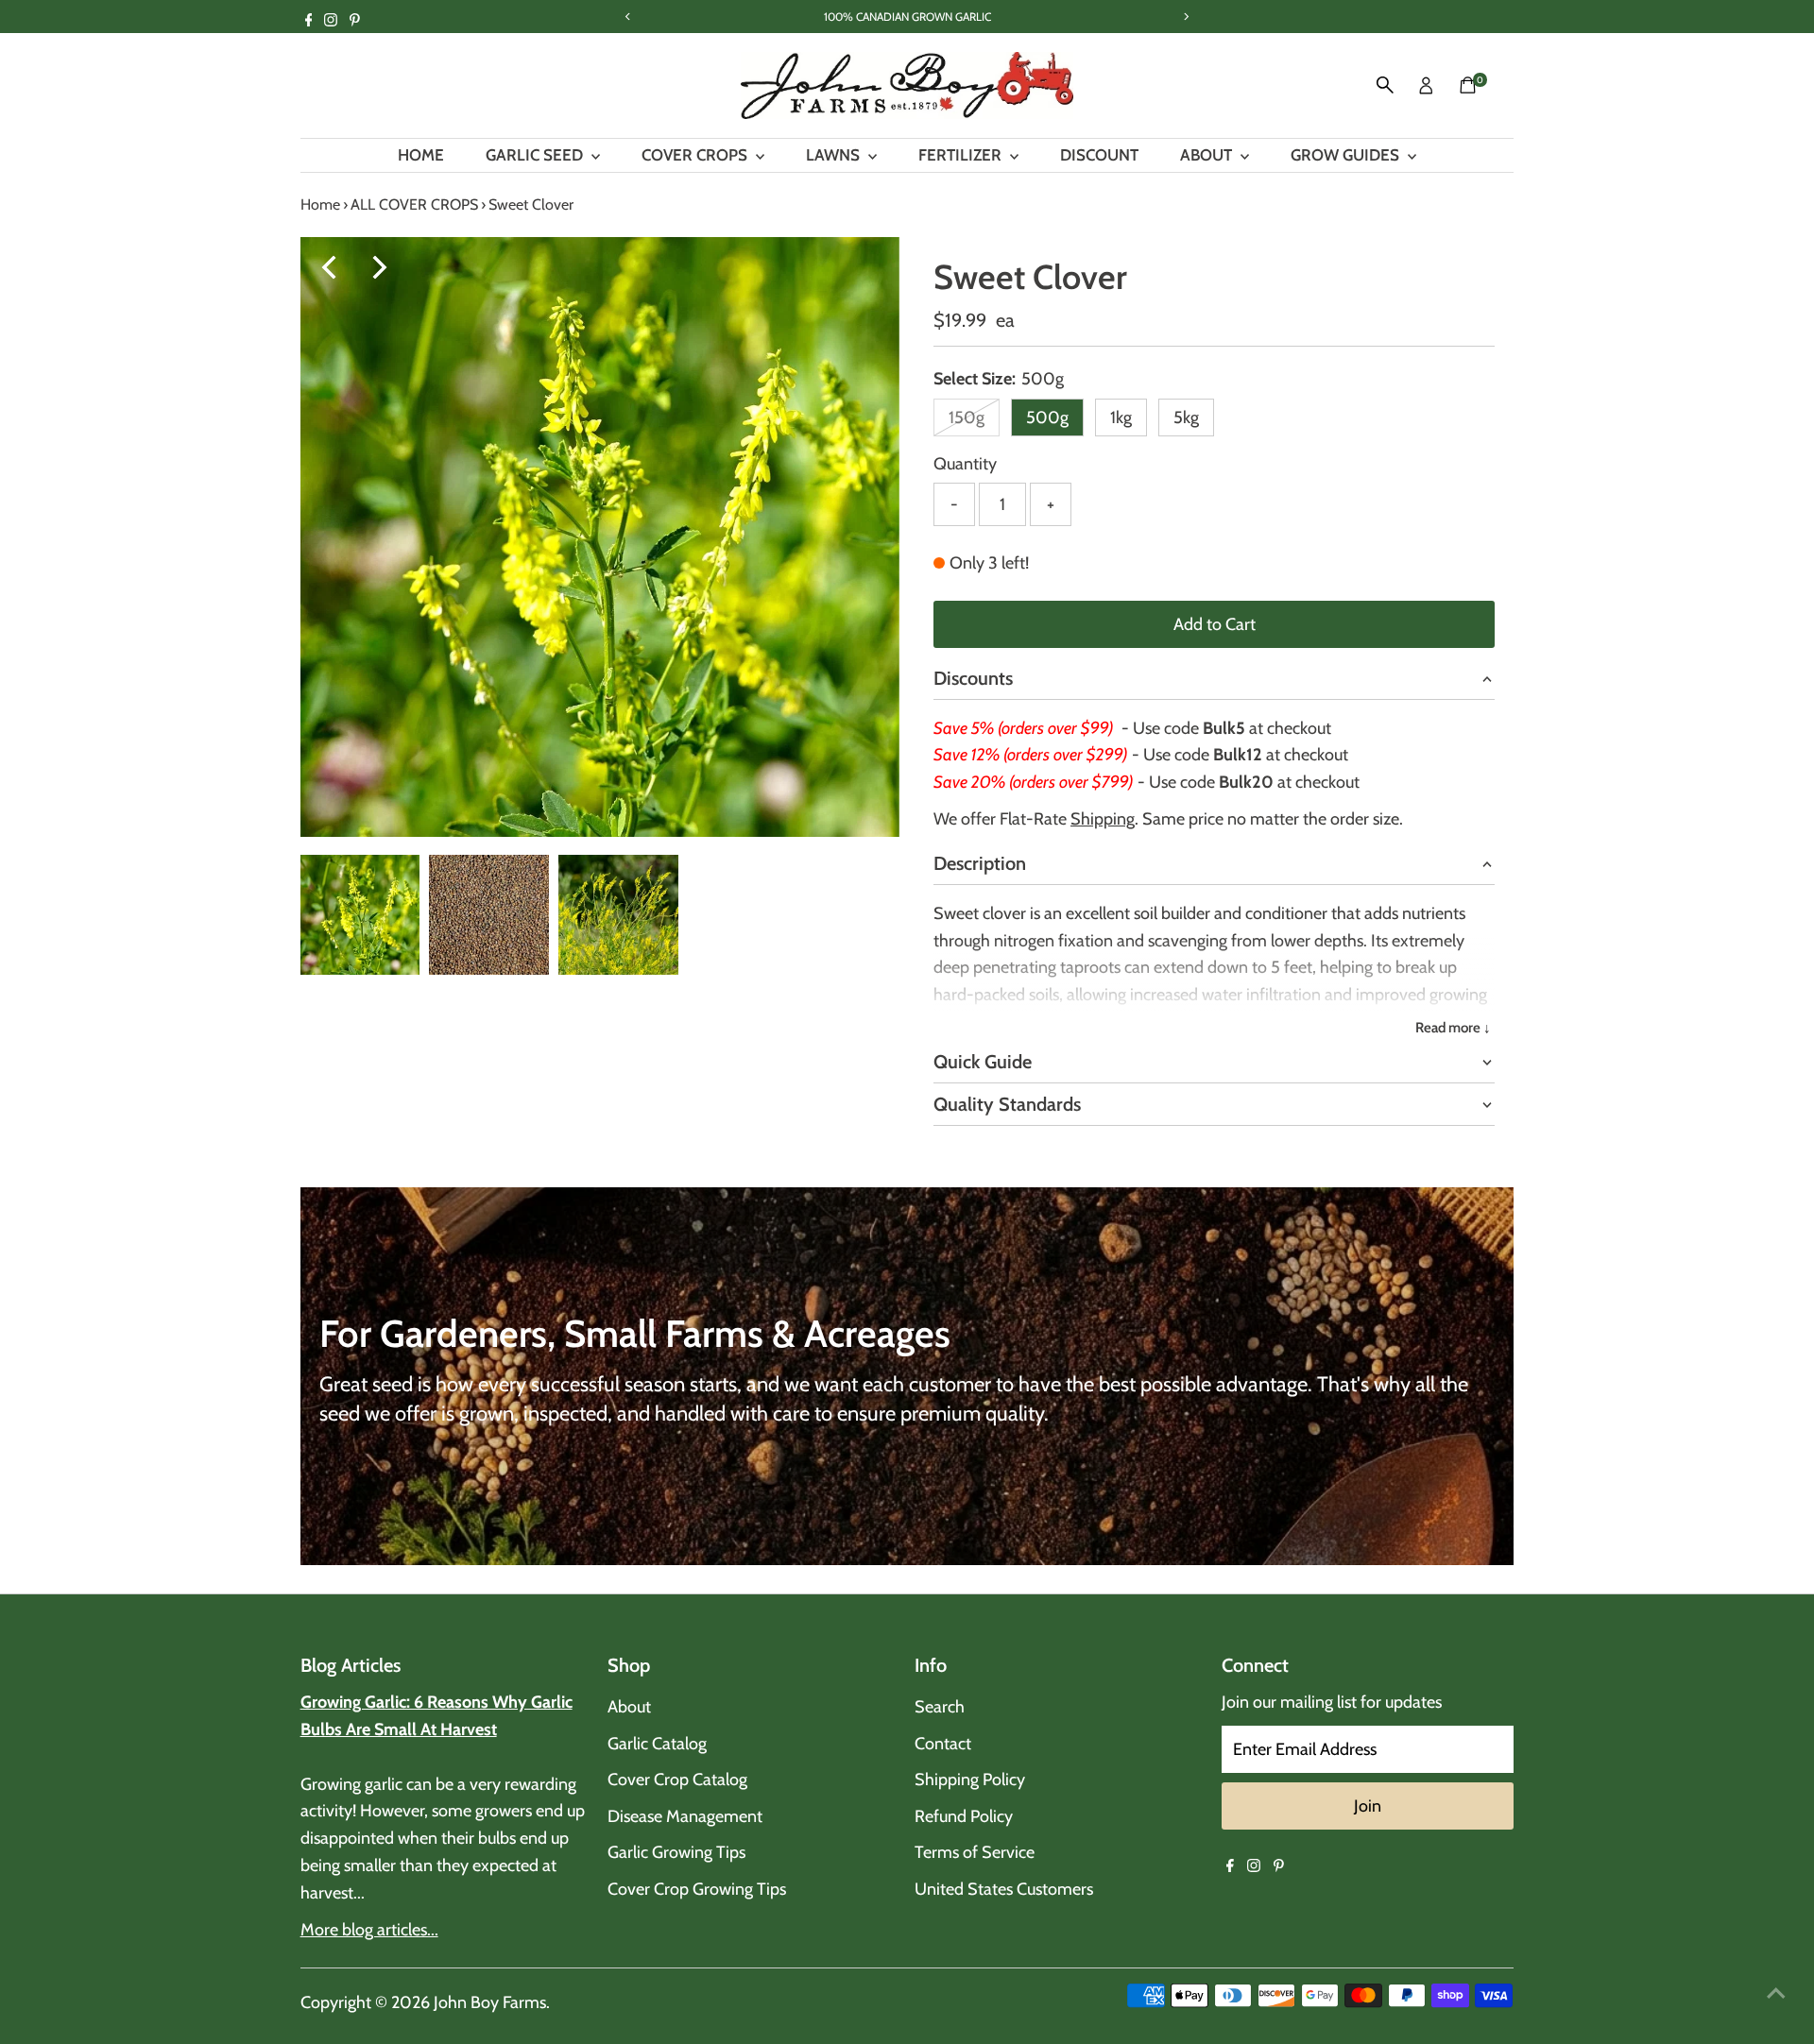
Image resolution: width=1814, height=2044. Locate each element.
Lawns (835, 155)
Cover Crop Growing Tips (697, 1889)
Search (940, 1707)
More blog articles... (369, 1930)
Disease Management (685, 1816)
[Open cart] (1468, 85)
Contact (943, 1744)
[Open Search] (1385, 85)
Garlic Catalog (657, 1744)
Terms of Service (975, 1852)
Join (1368, 1806)
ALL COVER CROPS (414, 204)
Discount (1099, 155)
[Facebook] (309, 23)
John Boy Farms (490, 2002)
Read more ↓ (1453, 1028)
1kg (1121, 417)
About (1208, 155)
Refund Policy (964, 1816)
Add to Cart (1215, 624)
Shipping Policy (970, 1780)
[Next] (377, 268)
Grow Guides (1347, 155)
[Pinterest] (355, 23)
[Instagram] (331, 23)
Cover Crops (696, 155)
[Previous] (331, 268)
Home (421, 155)
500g (1047, 417)
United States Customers (1004, 1889)
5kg (1186, 417)
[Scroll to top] (1776, 1992)
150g (974, 422)
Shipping (1103, 819)
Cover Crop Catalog (677, 1780)
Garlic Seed (536, 155)
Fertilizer (962, 155)
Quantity (965, 464)
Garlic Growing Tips (676, 1852)
